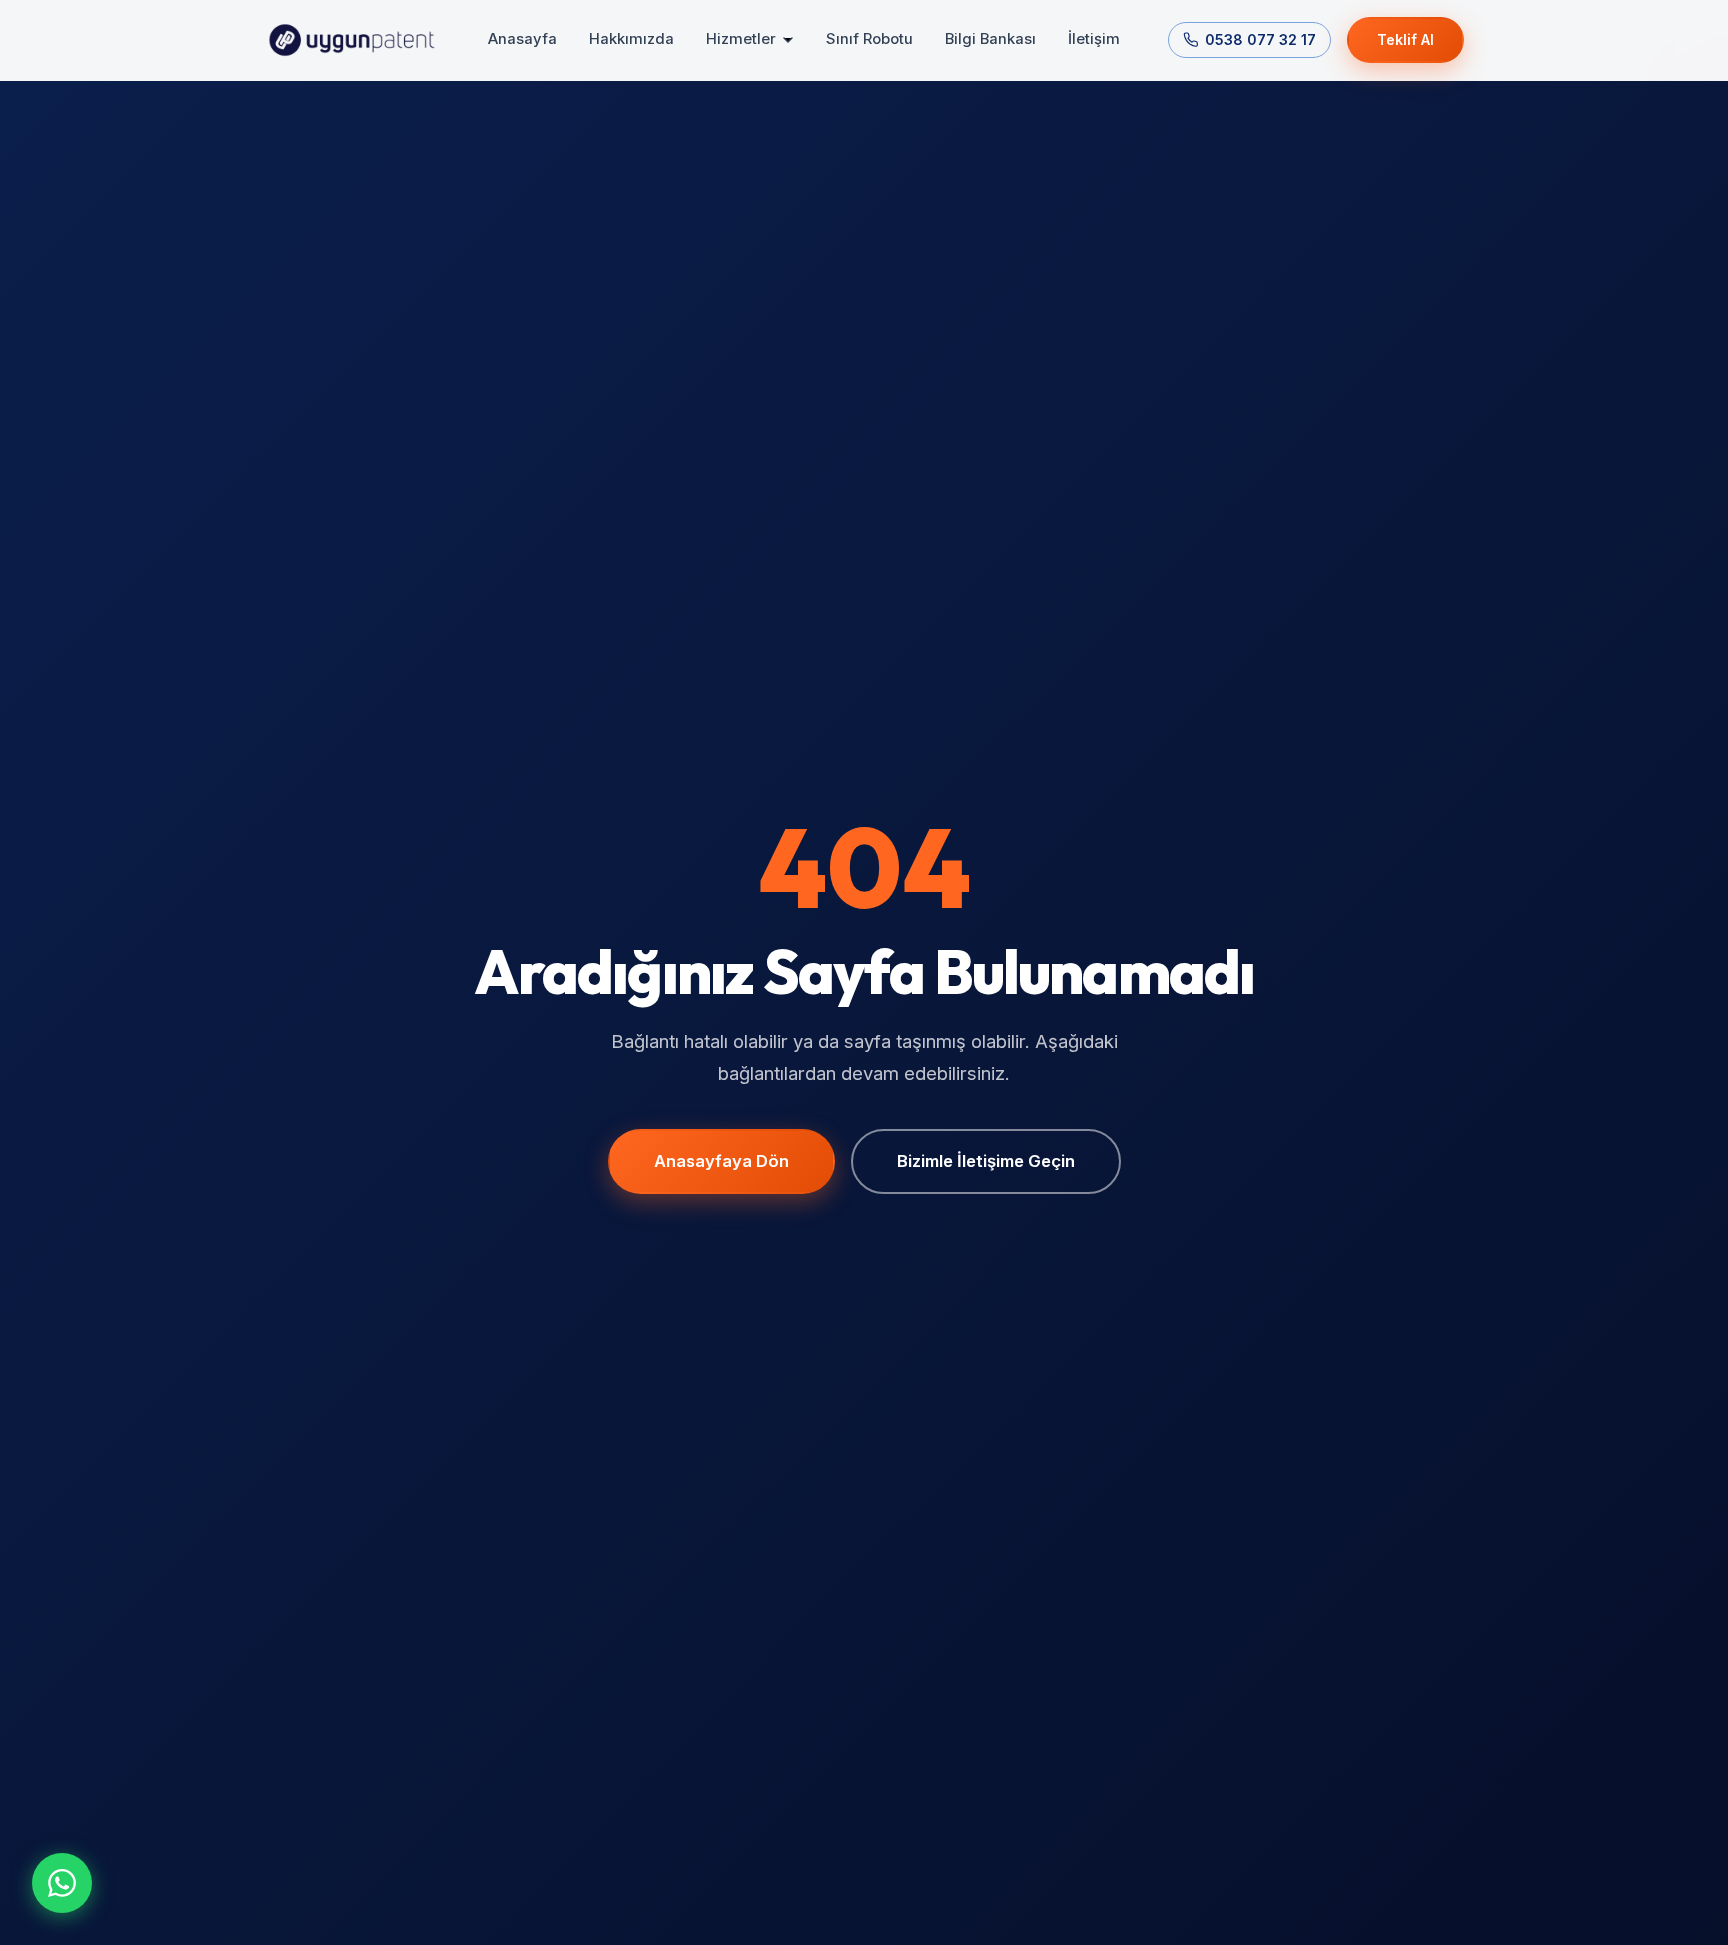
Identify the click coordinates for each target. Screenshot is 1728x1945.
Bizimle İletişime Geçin (986, 1161)
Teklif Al (1405, 39)
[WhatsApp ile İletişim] (62, 1883)
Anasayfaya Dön (721, 1161)
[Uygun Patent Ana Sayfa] (352, 40)
